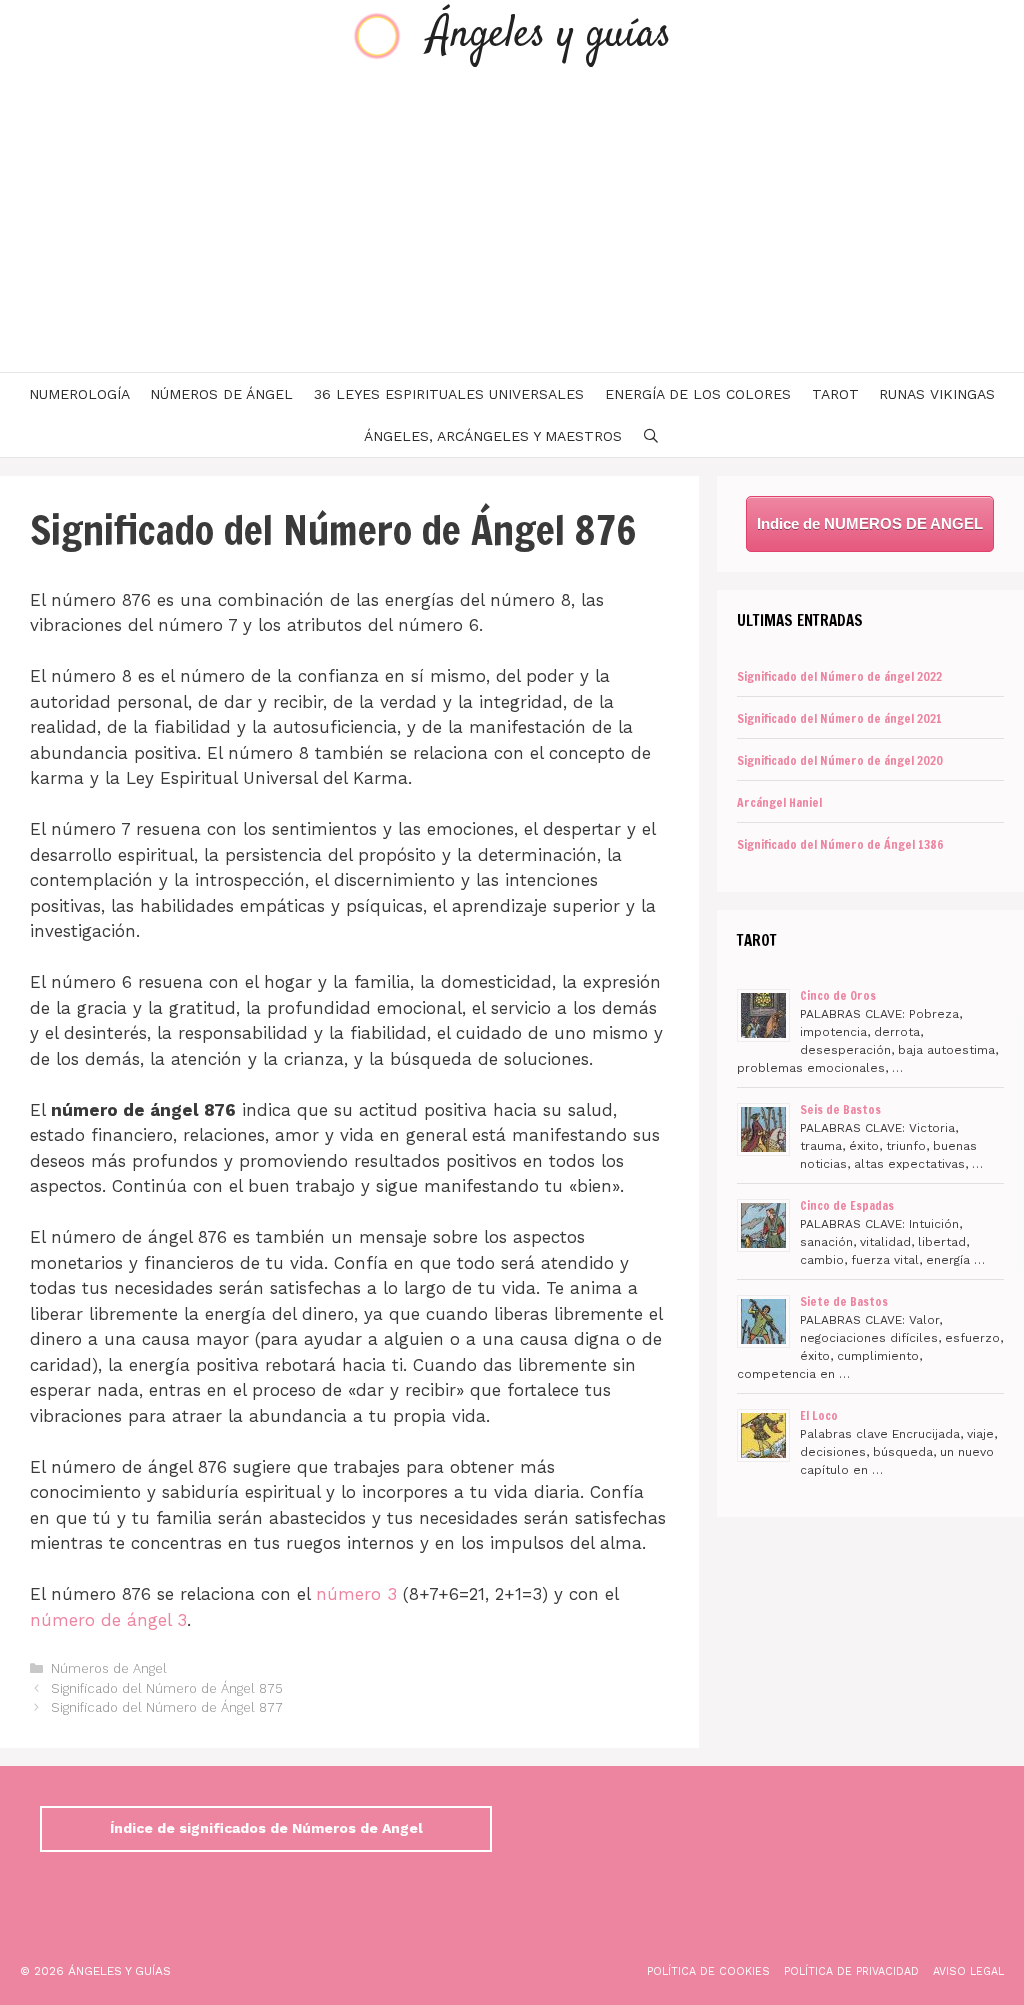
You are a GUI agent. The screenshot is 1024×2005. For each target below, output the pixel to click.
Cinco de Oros (838, 995)
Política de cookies (708, 1971)
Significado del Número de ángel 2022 (839, 676)
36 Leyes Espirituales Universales (449, 394)
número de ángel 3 (108, 1620)
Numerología (79, 394)
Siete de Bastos (844, 1301)
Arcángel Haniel (779, 802)
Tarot (835, 394)
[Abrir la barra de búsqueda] (651, 436)
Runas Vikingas (937, 394)
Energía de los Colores (698, 394)
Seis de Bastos (840, 1109)
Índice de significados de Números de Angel (266, 1828)
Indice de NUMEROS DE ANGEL (870, 523)
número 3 (356, 1594)
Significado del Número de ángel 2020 (840, 760)
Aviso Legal (968, 1971)
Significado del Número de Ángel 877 (167, 1707)
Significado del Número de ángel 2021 (839, 718)
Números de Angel (109, 1668)
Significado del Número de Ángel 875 (167, 1688)
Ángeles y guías (550, 35)
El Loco (819, 1415)
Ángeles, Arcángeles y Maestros (493, 436)
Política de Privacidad (851, 1971)
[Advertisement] (512, 222)
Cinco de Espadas (847, 1205)
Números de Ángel (221, 394)
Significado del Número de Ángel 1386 (840, 844)
